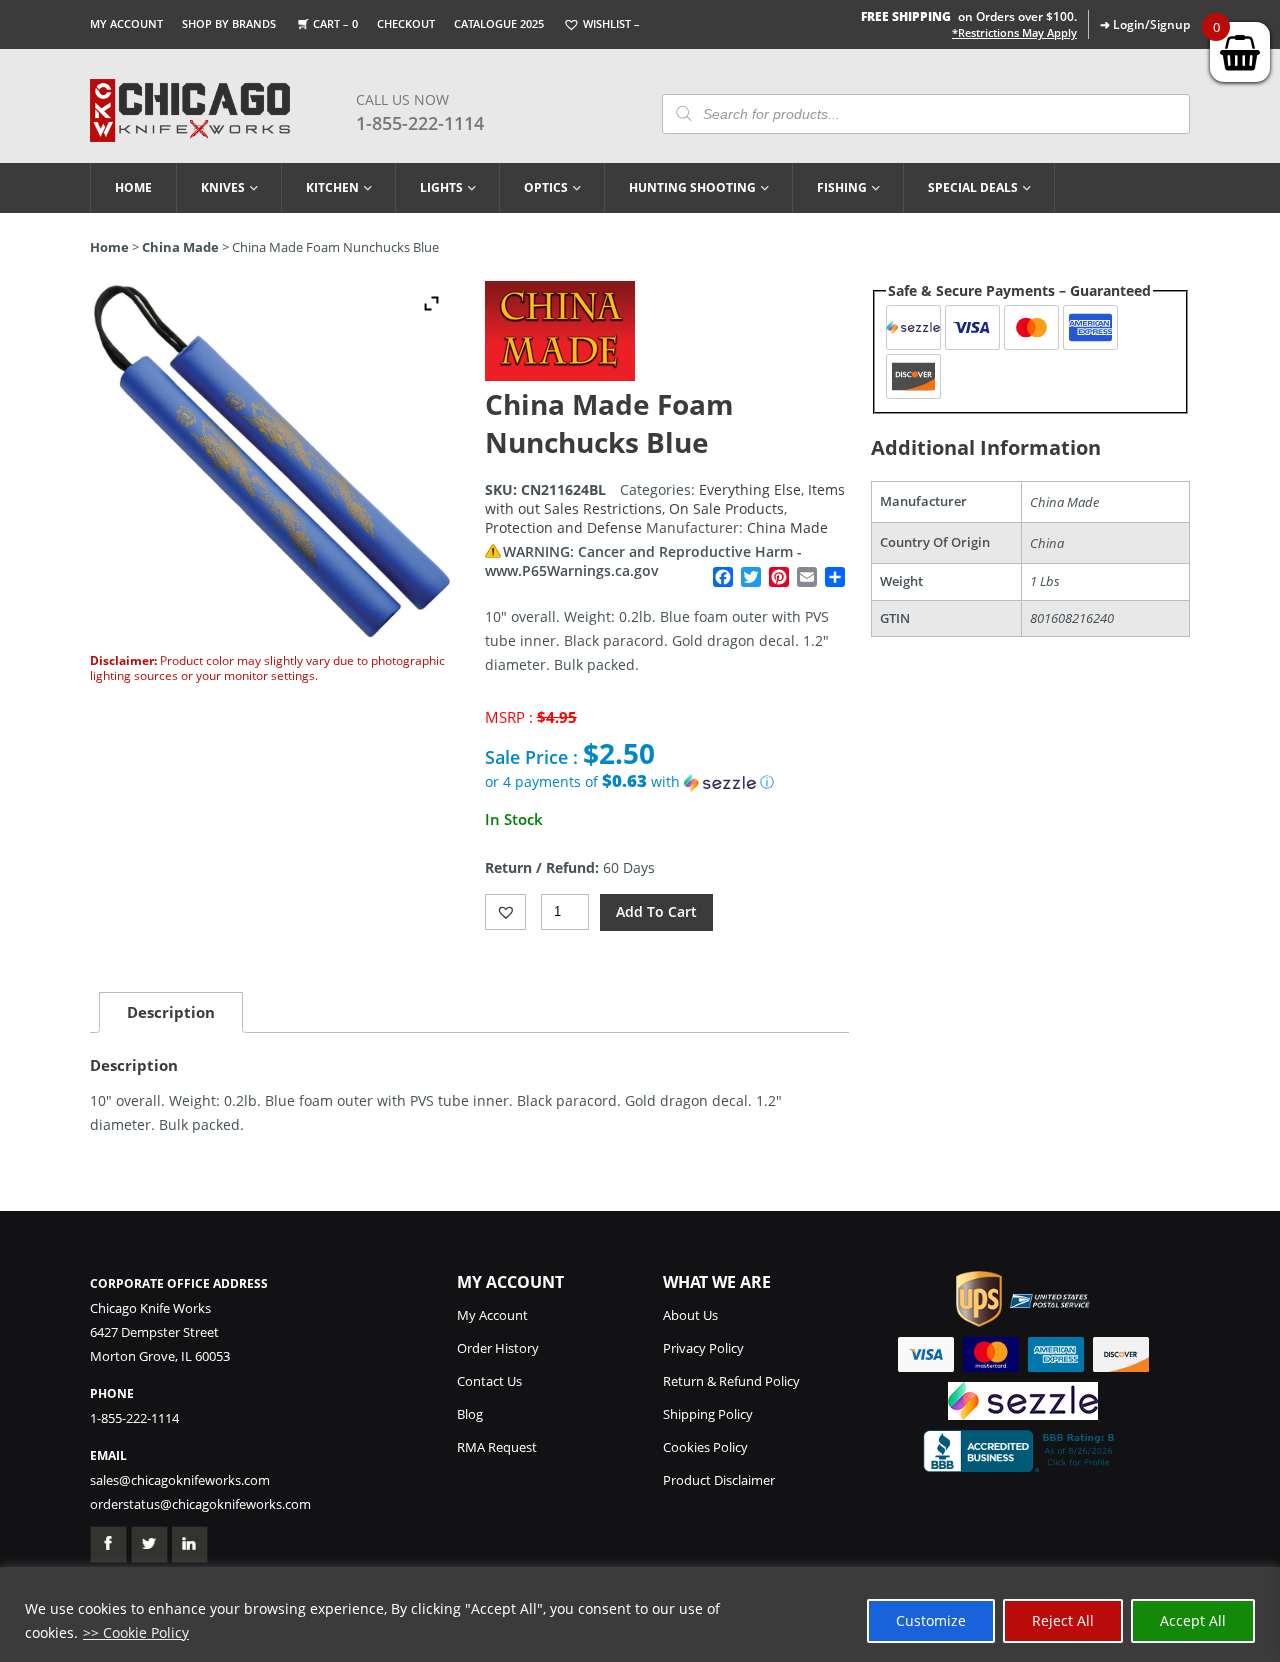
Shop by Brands (229, 23)
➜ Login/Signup (1145, 24)
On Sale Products (726, 508)
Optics (546, 187)
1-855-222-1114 (420, 123)
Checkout (406, 23)
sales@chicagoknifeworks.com (180, 1480)
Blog (470, 1414)
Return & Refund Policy (731, 1381)
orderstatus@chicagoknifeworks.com (200, 1504)
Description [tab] (171, 1012)
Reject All (1063, 1620)
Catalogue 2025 (499, 23)
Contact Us (489, 1381)
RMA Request (497, 1447)
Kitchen (332, 187)
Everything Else (750, 489)
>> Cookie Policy (136, 1632)
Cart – (335, 23)
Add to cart (656, 911)
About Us (690, 1315)
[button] (667, 782)
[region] (640, 1614)
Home (133, 187)
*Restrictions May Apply (1014, 33)
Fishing (842, 187)
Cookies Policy (705, 1447)
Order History (498, 1348)
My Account (126, 23)
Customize (931, 1620)
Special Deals (973, 187)
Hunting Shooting (692, 187)
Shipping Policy (708, 1414)
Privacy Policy (703, 1348)
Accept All (1193, 1620)
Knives (223, 187)
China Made (180, 247)
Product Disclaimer (719, 1480)
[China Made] (560, 375)
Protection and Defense (563, 527)
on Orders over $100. (969, 16)
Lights (441, 187)
